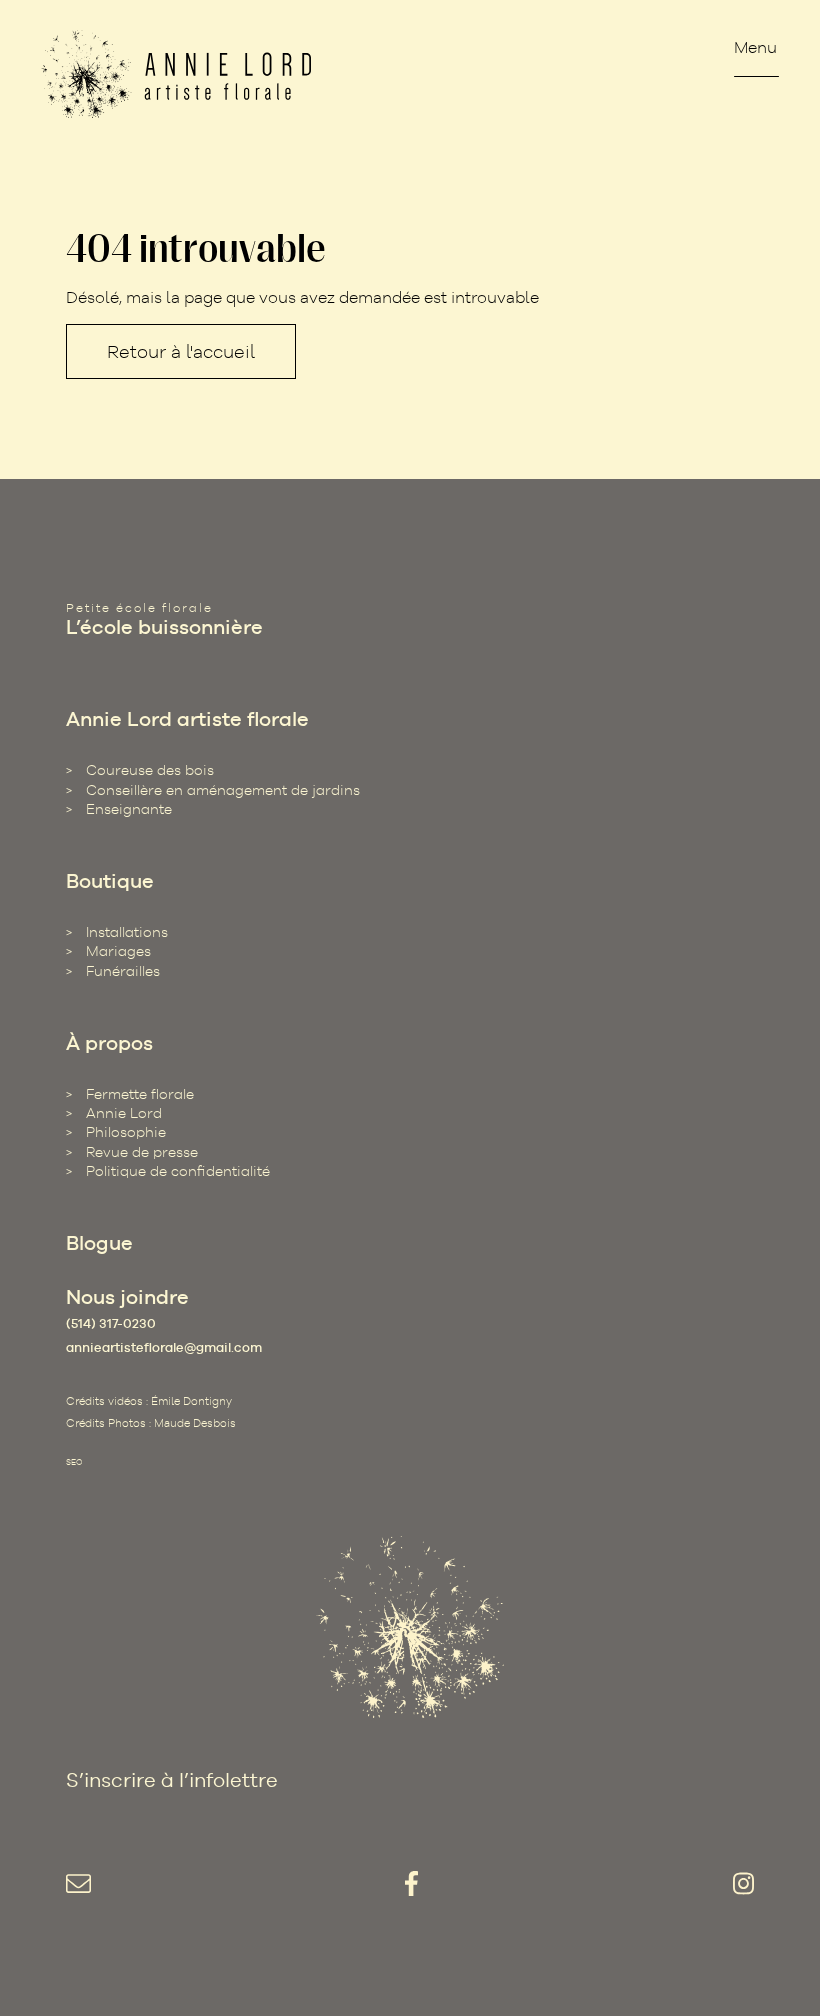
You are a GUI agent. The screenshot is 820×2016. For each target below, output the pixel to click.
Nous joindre (127, 1297)
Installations (127, 932)
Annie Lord (124, 1113)
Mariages (118, 951)
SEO (74, 1462)
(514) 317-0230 (111, 1323)
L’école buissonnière (164, 627)
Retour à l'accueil (181, 351)
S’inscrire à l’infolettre (172, 1779)
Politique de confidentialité (178, 1171)
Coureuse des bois (150, 770)
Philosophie (126, 1132)
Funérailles (123, 971)
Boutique (110, 881)
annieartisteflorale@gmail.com (164, 1347)
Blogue (99, 1243)
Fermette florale (140, 1094)
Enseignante (129, 809)
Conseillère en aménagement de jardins (223, 790)
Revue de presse (142, 1152)
